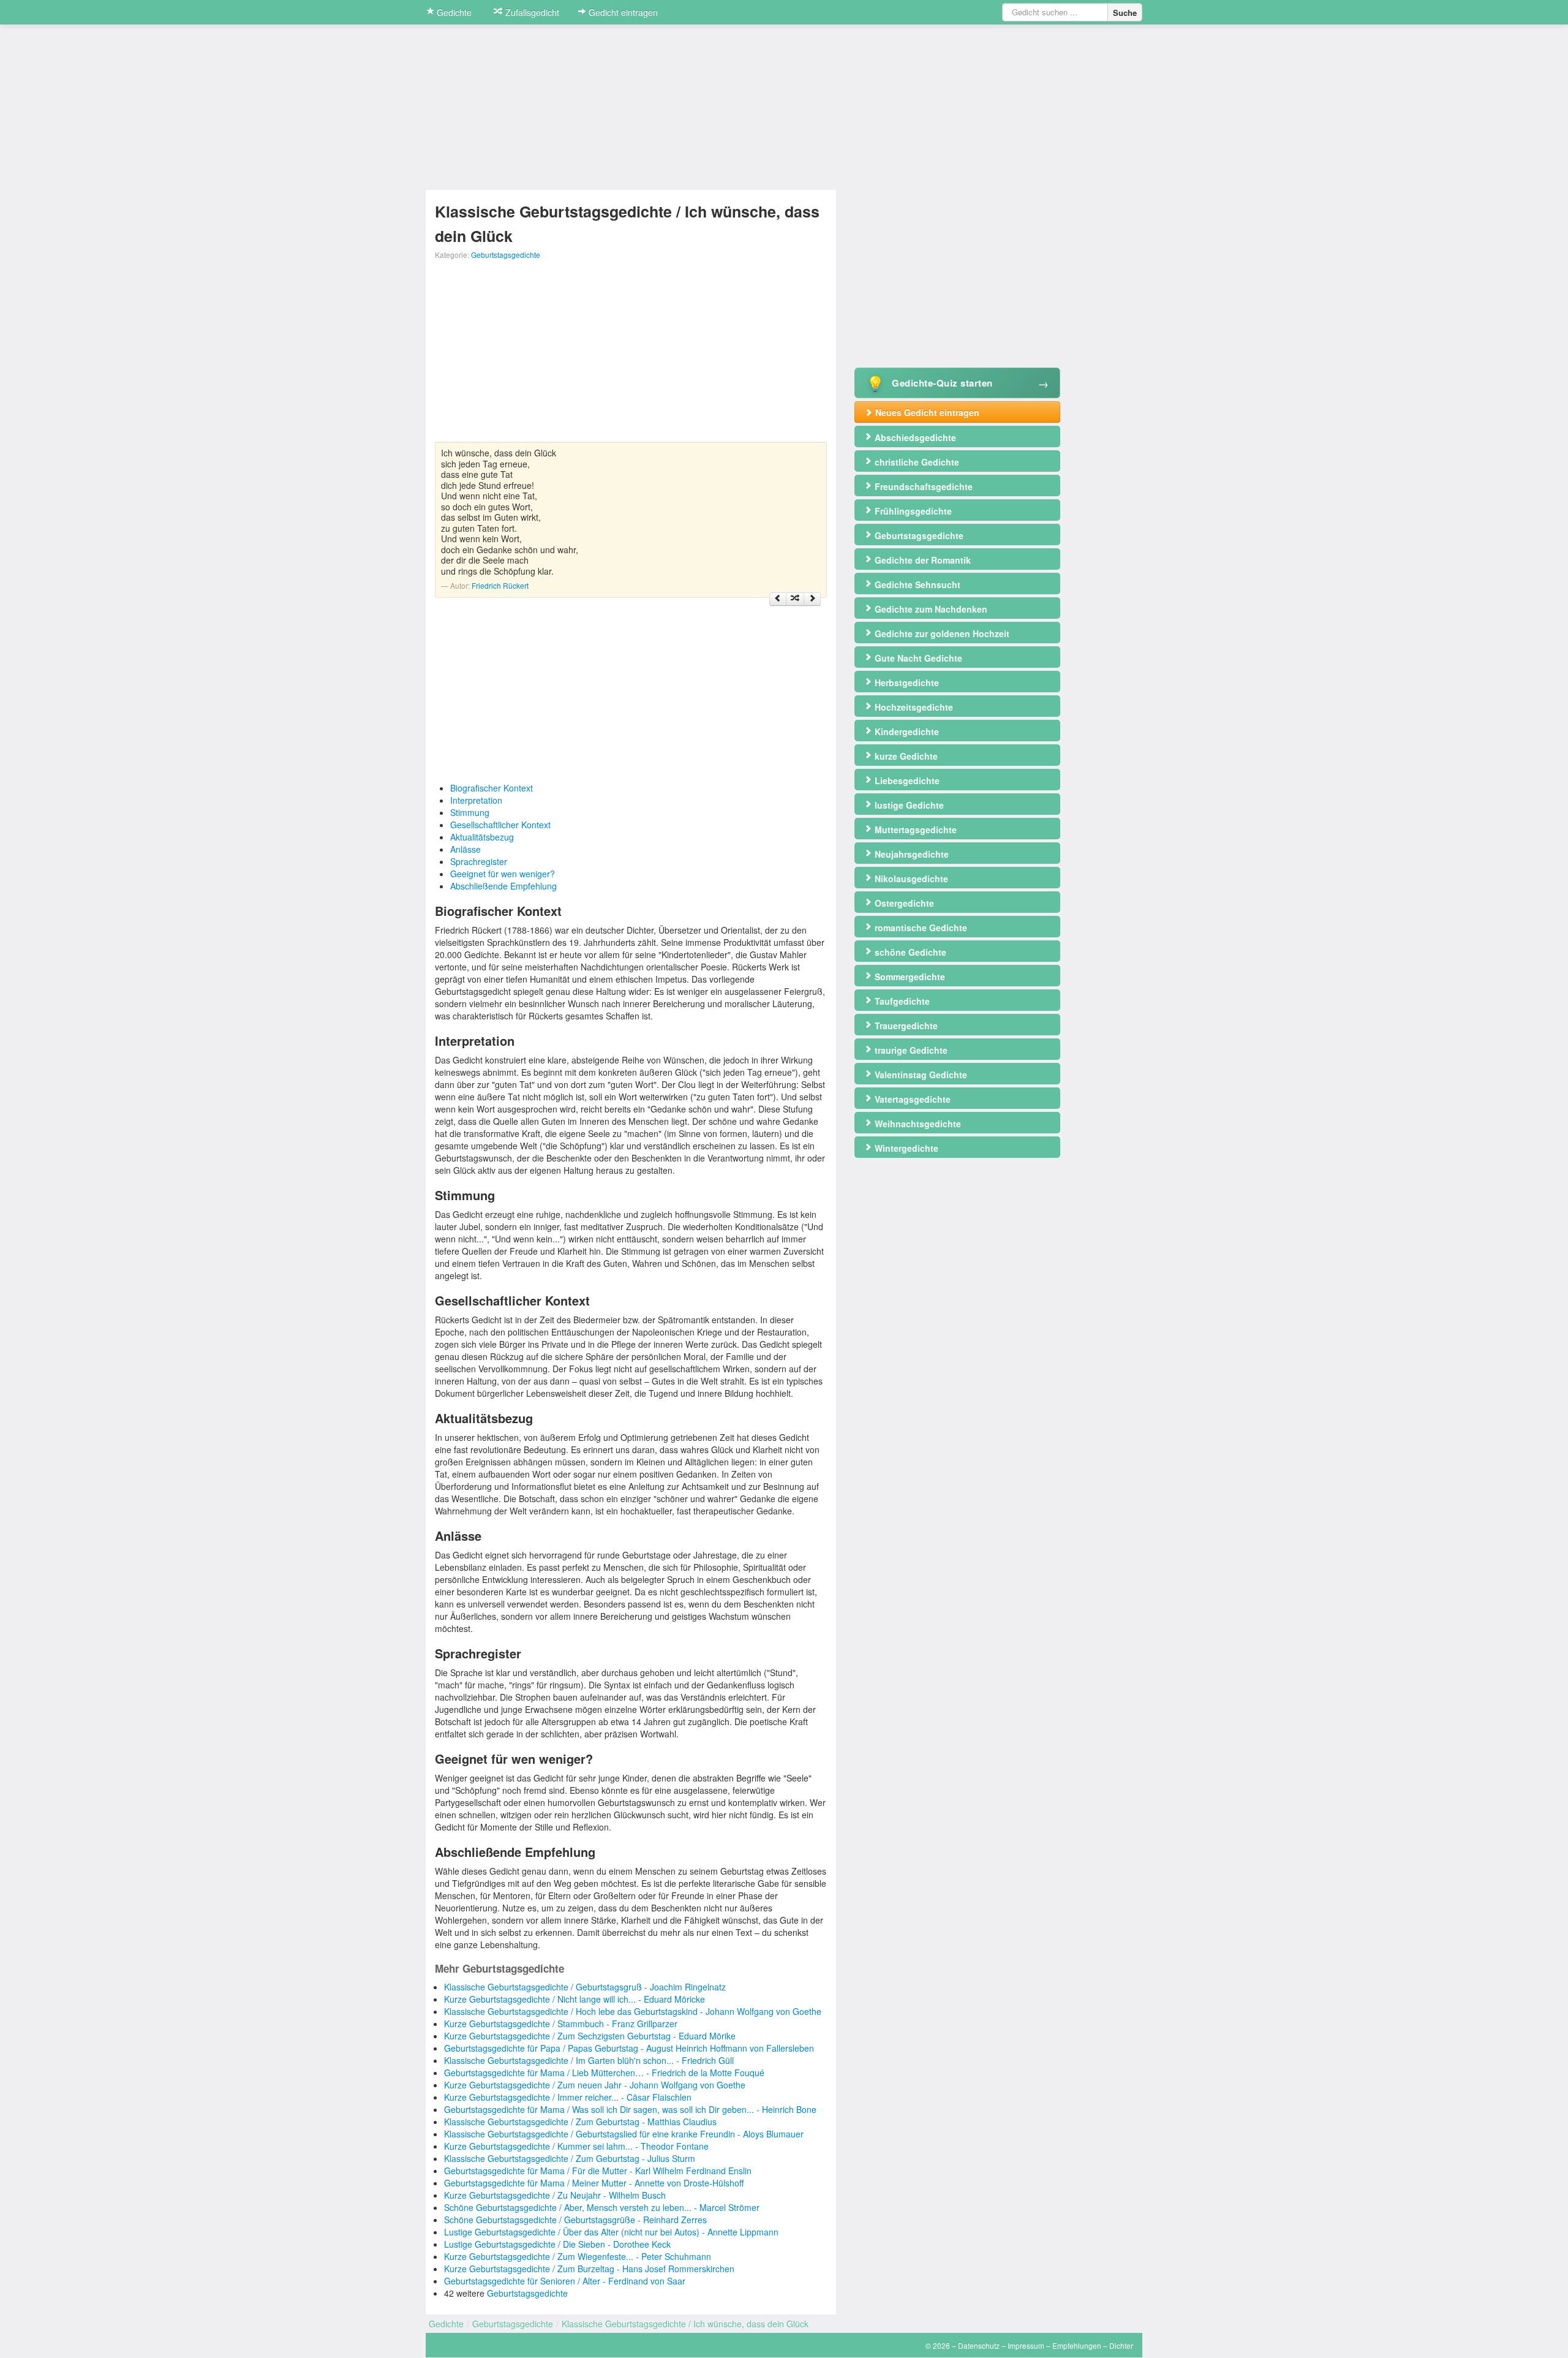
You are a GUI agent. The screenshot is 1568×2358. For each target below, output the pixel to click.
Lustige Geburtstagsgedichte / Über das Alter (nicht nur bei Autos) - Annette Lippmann (611, 2232)
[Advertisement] (631, 356)
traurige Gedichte (910, 1050)
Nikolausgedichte (910, 879)
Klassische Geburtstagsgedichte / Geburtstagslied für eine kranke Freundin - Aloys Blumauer (624, 2134)
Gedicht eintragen (622, 12)
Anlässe (466, 849)
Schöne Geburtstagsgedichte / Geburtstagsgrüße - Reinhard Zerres (575, 2220)
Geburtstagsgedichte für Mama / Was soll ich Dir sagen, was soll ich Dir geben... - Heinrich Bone (630, 2109)
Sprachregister (479, 861)
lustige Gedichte (908, 805)
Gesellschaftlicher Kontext (500, 825)
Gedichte (453, 12)
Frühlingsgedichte (912, 511)
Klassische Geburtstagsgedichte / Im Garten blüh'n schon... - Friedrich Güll (589, 2060)
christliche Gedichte (916, 462)
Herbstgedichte (906, 682)
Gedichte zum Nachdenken (930, 609)
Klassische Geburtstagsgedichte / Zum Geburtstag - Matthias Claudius (580, 2122)
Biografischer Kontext (492, 788)
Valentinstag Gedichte (920, 1075)
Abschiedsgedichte (914, 437)
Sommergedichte (909, 977)
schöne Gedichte (909, 952)
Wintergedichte (905, 1148)
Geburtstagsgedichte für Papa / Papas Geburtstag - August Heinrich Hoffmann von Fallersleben (629, 2048)
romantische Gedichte (920, 928)
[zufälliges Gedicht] (795, 599)
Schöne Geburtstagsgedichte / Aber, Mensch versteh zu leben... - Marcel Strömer (602, 2207)
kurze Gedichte (905, 756)
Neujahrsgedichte (910, 854)
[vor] (812, 599)
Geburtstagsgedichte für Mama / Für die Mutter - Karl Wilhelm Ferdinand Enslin (598, 2171)
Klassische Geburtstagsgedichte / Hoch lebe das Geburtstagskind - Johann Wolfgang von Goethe (633, 2011)
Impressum (1026, 2345)
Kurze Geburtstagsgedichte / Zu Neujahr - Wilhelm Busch (555, 2195)
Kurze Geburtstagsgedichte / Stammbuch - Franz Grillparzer (561, 2024)
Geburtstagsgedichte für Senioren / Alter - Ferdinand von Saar (565, 2281)
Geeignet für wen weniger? (503, 874)
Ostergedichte (903, 903)
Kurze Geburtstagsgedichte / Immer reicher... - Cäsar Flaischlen (568, 2097)
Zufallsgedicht (531, 12)
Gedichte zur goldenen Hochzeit (941, 633)
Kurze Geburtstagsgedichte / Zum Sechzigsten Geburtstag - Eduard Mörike (590, 2036)
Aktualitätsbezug (482, 837)
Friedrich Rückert (500, 585)
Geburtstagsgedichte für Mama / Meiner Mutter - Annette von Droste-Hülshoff (594, 2183)
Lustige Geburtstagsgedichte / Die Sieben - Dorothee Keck (557, 2244)
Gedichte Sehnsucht (916, 584)
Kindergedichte (906, 731)
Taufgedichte (901, 1001)
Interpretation (476, 800)
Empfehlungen (1077, 2345)
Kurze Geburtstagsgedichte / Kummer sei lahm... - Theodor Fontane (576, 2146)
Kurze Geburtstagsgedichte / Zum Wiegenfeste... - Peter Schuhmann (578, 2256)
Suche (1125, 13)
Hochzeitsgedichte (913, 707)
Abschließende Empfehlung (503, 886)
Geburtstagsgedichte (506, 255)
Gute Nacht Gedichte (917, 658)
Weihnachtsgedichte (917, 1124)
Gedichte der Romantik (922, 560)
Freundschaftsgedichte (922, 486)
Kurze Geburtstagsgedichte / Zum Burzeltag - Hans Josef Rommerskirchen (589, 2269)
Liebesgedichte (906, 780)
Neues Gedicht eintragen (926, 412)
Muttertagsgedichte (914, 829)
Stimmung (470, 812)
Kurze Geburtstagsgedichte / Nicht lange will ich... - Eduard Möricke (575, 1999)
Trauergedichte (905, 1026)
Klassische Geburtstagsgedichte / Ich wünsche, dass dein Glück (685, 2324)
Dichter (1121, 2345)
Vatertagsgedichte (911, 1099)
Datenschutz (979, 2345)
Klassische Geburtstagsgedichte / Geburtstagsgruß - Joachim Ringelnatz (585, 1987)
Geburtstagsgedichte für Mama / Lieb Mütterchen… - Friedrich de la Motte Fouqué (604, 2073)
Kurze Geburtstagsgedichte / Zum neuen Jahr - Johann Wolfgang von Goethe (595, 2085)
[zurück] (778, 599)
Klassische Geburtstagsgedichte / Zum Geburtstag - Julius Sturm (570, 2158)
